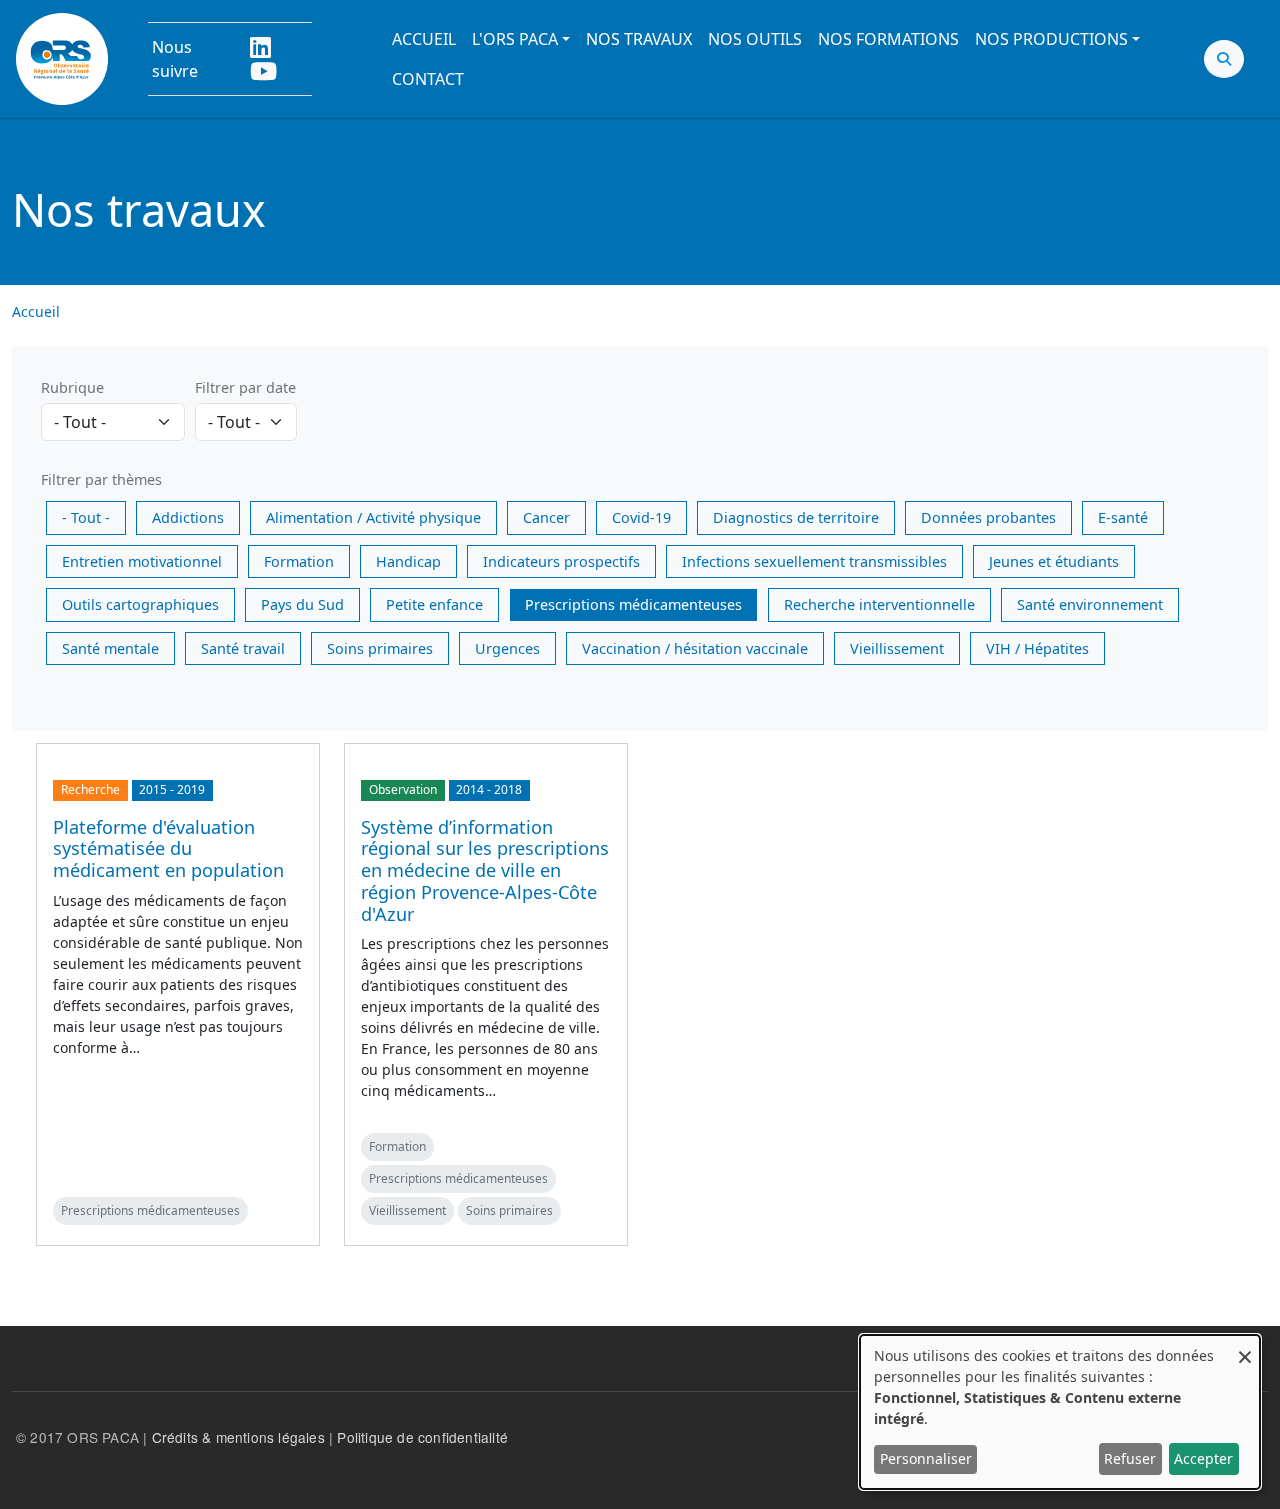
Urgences (507, 648)
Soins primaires (380, 648)
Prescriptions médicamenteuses (633, 604)
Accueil (424, 39)
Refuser (1130, 1458)
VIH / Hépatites (1037, 648)
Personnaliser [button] (926, 1458)
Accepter (1203, 1458)
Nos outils (755, 39)
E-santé (1123, 517)
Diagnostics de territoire (796, 517)
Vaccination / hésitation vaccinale (695, 648)
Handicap (408, 561)
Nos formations (888, 39)
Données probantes (988, 517)
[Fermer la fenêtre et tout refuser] (1245, 1347)
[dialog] (1060, 1412)
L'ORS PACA (515, 39)
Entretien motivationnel (142, 561)
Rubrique (72, 387)
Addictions (188, 517)
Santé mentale (110, 648)
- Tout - (86, 517)
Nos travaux (639, 39)
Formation (299, 561)
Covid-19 (641, 517)
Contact (428, 79)
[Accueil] (62, 59)
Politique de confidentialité (422, 1437)
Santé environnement (1090, 604)
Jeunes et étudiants (1054, 561)
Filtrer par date (245, 387)
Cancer (546, 517)
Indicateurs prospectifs (561, 561)
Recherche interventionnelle (879, 604)
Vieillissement (897, 648)
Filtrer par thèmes (101, 479)
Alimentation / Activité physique (373, 517)
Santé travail (243, 648)
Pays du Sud (302, 604)
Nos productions (1051, 39)
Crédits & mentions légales (238, 1437)
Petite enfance (434, 604)
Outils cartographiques (140, 604)
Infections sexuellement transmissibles (814, 561)
